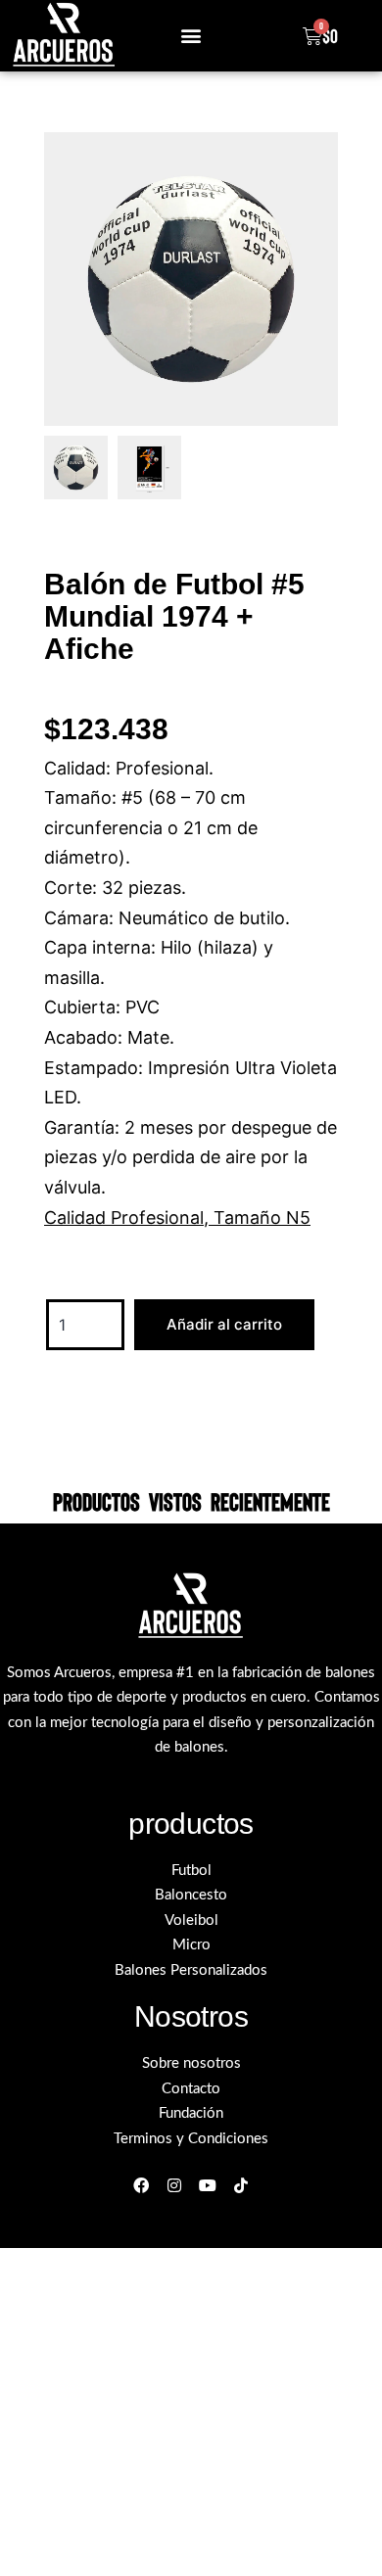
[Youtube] (208, 2185)
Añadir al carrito (224, 1324)
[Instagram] (175, 2185)
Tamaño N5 (262, 1218)
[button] (191, 36)
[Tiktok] (240, 2185)
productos (191, 1824)
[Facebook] (142, 2185)
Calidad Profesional (124, 1218)
